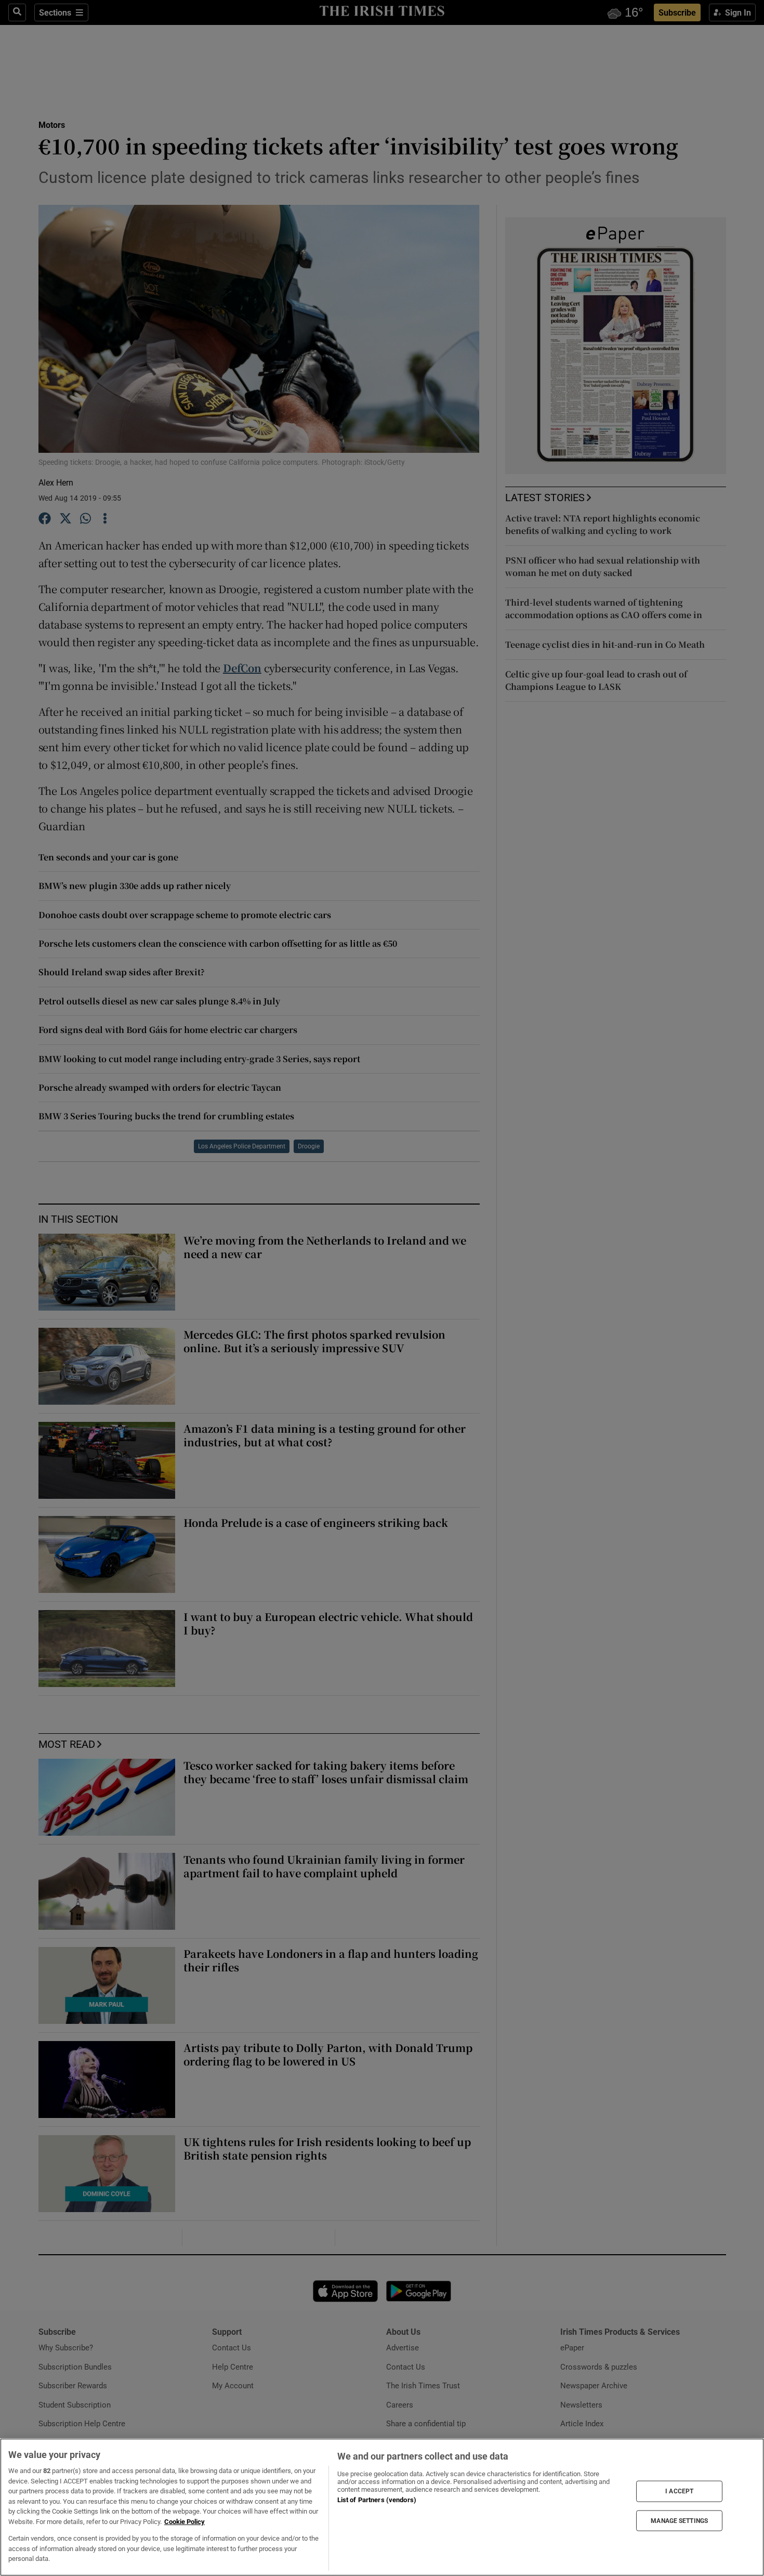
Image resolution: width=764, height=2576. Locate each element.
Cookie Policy (185, 2522)
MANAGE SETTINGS (679, 2520)
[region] (382, 2507)
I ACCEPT (679, 2491)
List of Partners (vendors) (377, 2500)
